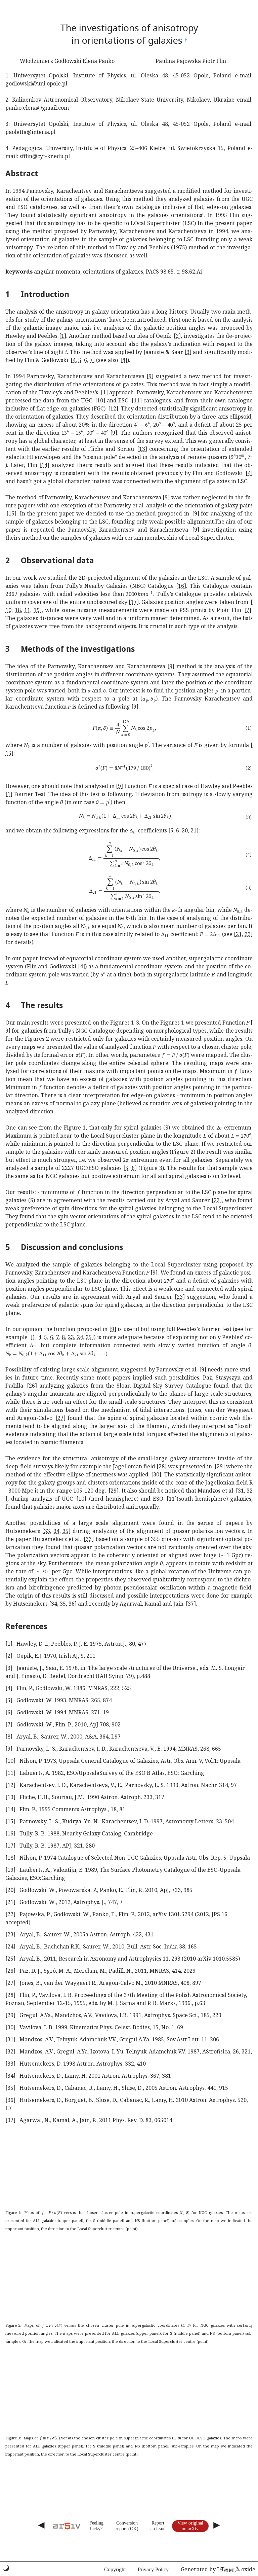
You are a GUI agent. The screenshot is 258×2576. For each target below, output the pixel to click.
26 (32, 1386)
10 (100, 400)
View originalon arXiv (190, 2526)
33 (47, 1531)
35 (66, 1531)
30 (156, 1474)
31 (241, 1491)
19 (37, 610)
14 (44, 465)
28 (162, 1466)
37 (191, 1604)
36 (72, 1604)
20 (185, 830)
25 (89, 1337)
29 (220, 1466)
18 (18, 610)
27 (60, 1418)
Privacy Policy (153, 2569)
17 (134, 602)
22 (248, 934)
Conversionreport (127, 2526)
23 (217, 1200)
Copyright (115, 2569)
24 (80, 1337)
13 (142, 449)
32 (250, 1491)
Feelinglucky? (96, 2526)
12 (113, 408)
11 (137, 400)
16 (181, 586)
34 (56, 1531)
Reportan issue (158, 2526)
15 (11, 513)
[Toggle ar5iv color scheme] (6, 2568)
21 (193, 830)
